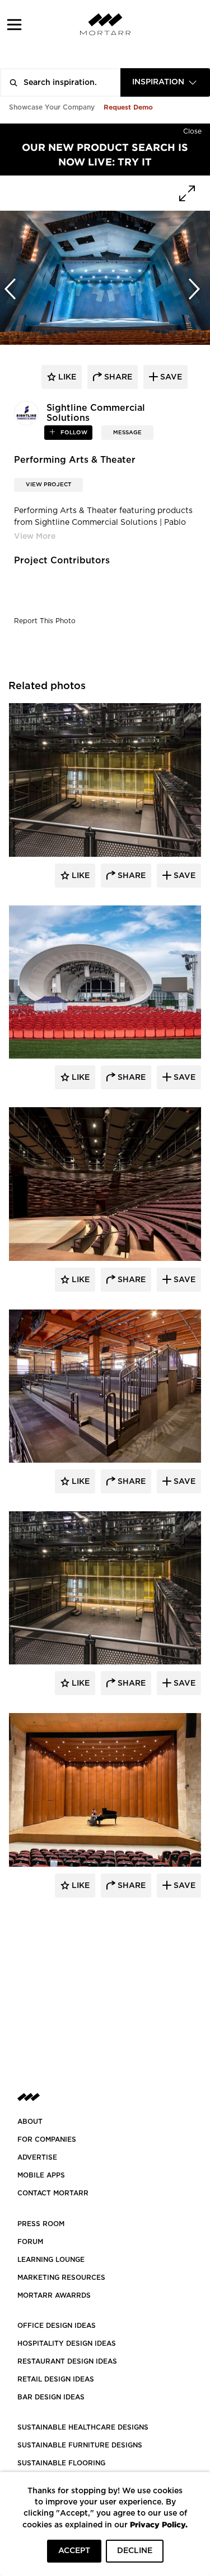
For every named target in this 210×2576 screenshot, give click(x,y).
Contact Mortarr (53, 2193)
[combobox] (165, 82)
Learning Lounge (51, 2260)
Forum (30, 2242)
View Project (48, 485)
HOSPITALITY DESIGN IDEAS (67, 2343)
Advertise (37, 2157)
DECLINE (135, 2551)
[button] (14, 24)
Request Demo (128, 107)
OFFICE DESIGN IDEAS (57, 2326)
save (170, 377)
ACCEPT (74, 2551)
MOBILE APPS (41, 2175)
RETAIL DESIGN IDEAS (56, 2379)
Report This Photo (45, 621)
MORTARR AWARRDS (54, 2295)
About (30, 2122)
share (117, 377)
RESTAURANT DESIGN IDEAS (67, 2361)
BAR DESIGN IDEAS (51, 2397)
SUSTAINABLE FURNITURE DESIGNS (80, 2445)
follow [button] (73, 433)
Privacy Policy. (159, 2524)
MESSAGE (127, 433)
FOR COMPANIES (47, 2139)
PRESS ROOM (41, 2224)
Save (183, 876)
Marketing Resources (61, 2278)
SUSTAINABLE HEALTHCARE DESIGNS (83, 2427)
